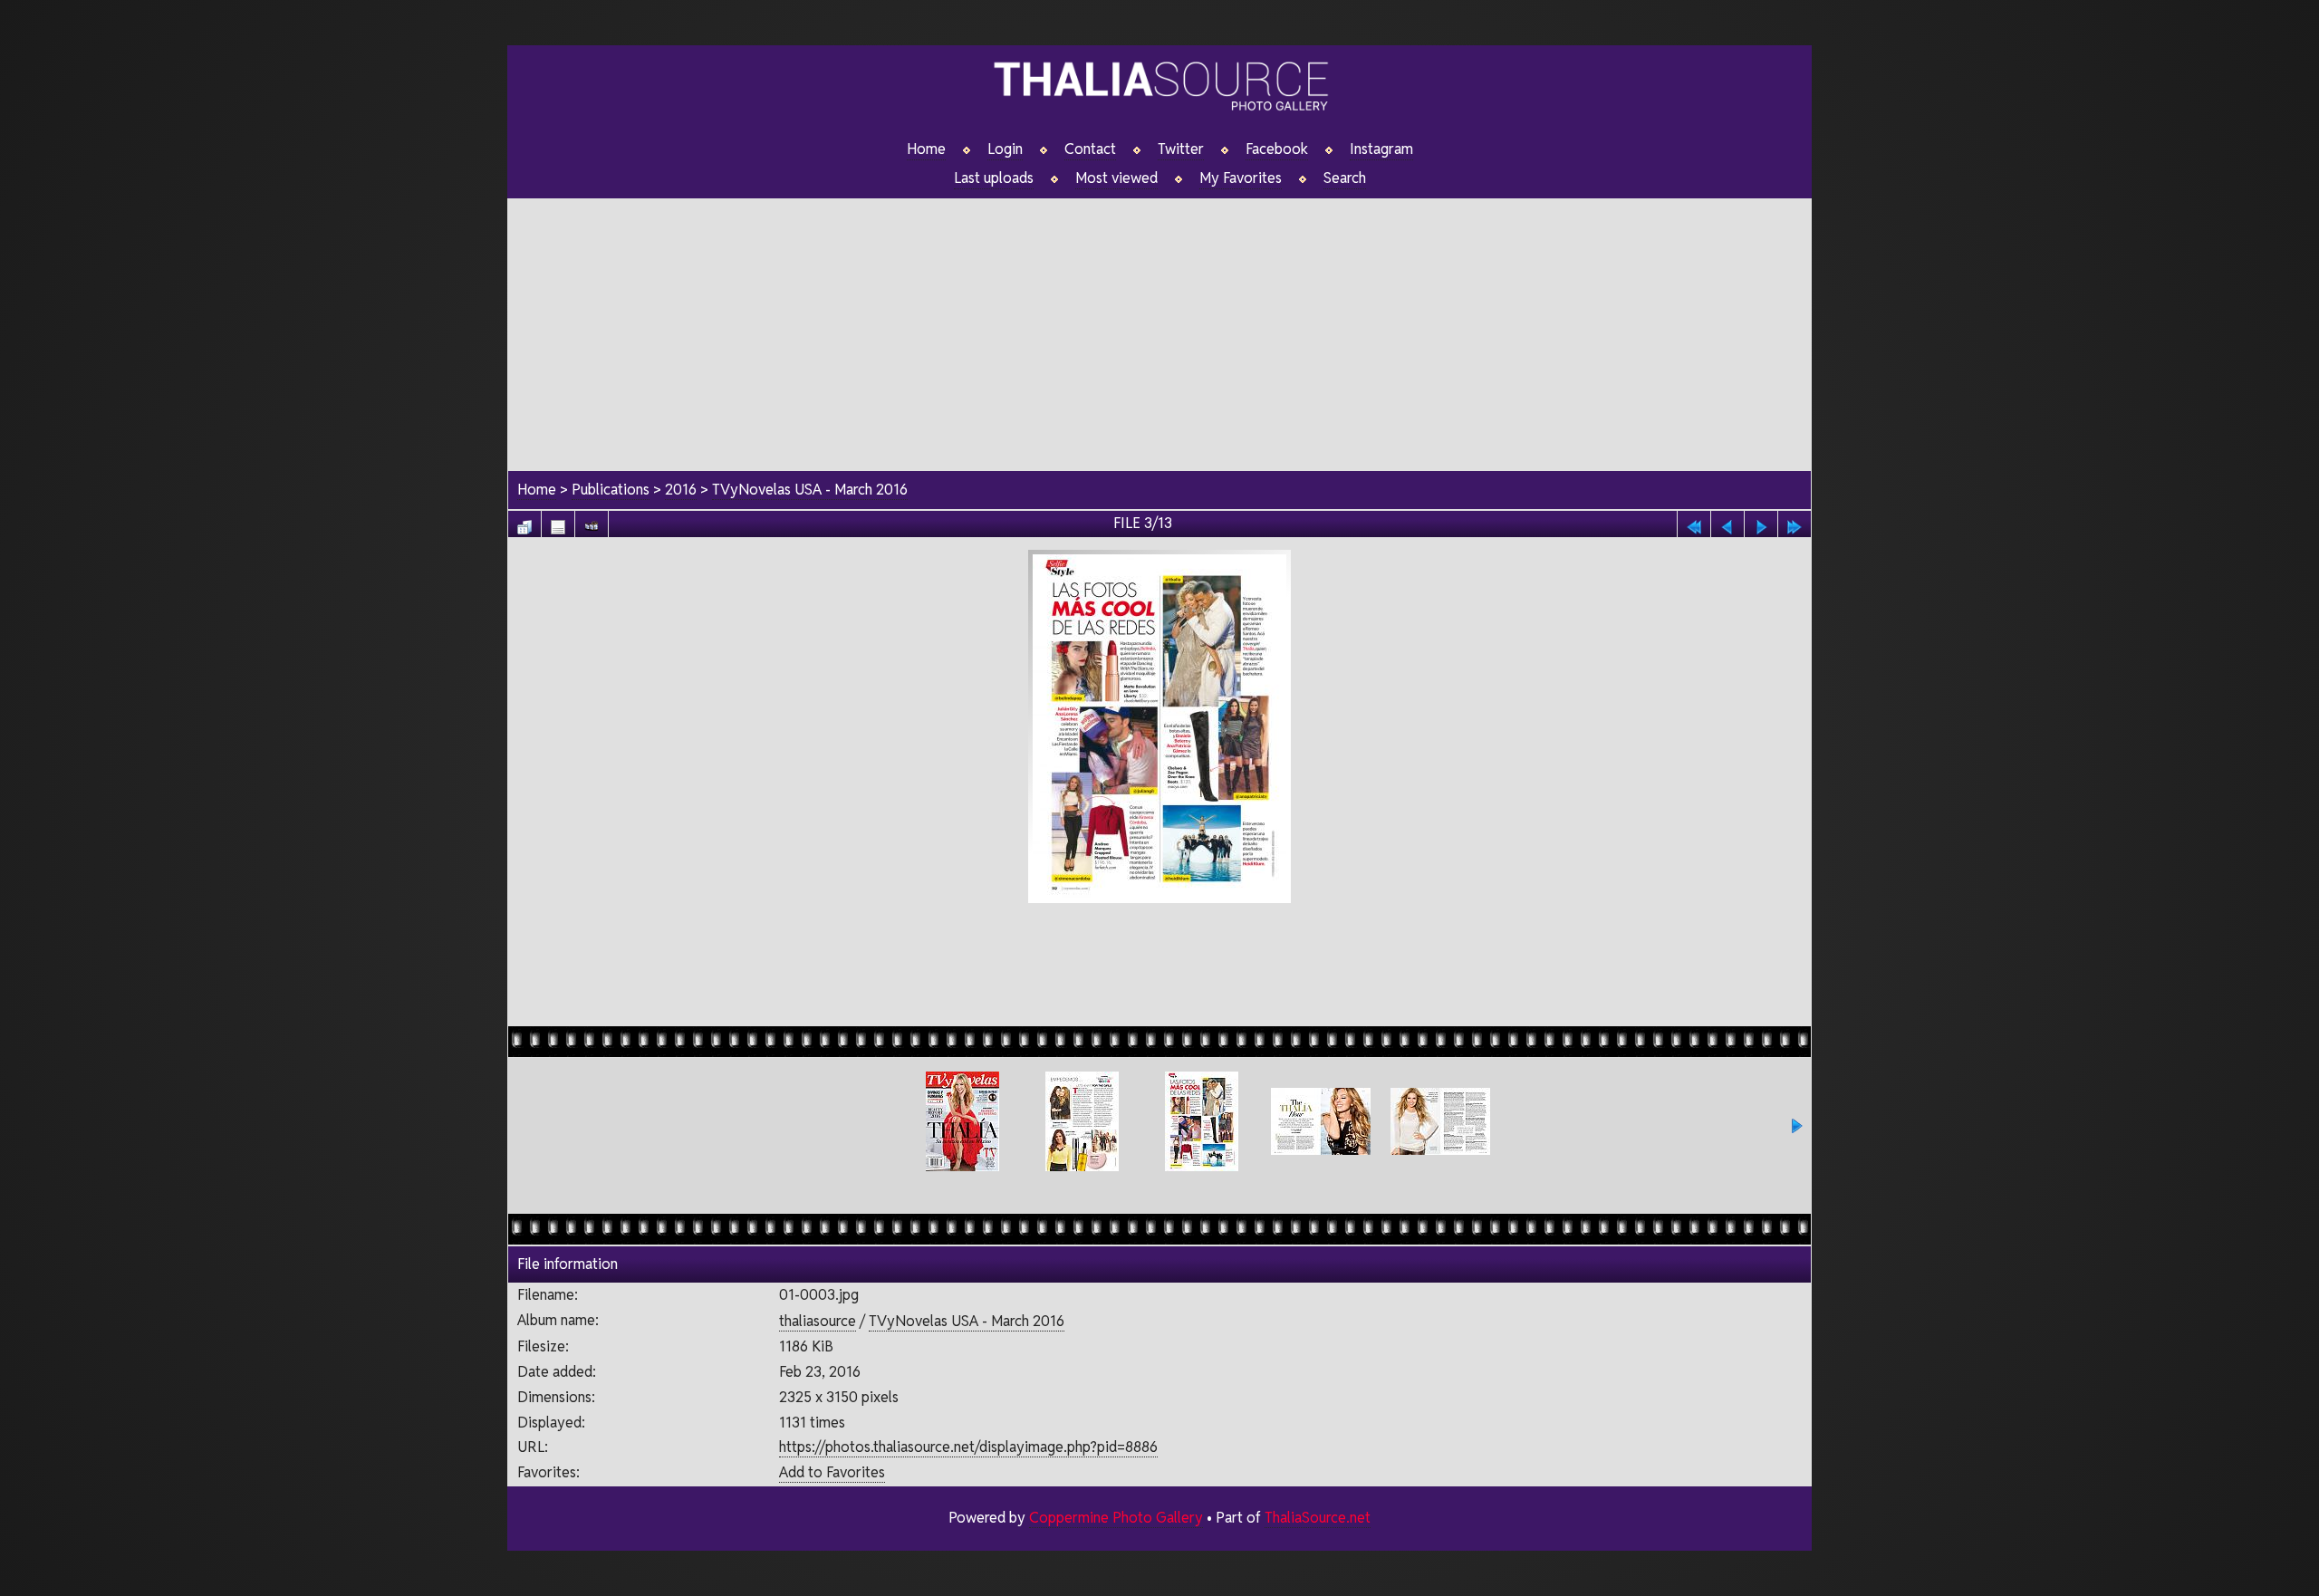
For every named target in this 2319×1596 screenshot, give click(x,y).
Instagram (1381, 149)
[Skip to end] (1795, 522)
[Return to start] (1694, 522)
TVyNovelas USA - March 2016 (810, 490)
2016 (681, 490)
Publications (611, 490)
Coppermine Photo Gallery (1116, 1518)
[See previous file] (1727, 522)
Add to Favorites (832, 1472)
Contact (1090, 149)
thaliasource (818, 1321)
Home (926, 149)
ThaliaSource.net (1318, 1518)
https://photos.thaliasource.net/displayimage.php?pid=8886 (968, 1447)
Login (1005, 149)
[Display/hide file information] (558, 522)
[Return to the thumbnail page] (524, 522)
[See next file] (1761, 522)
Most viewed (1116, 178)
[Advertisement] (1159, 325)
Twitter (1181, 149)
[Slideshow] (592, 522)
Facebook (1277, 149)
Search (1345, 178)
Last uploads (994, 178)
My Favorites (1241, 178)
